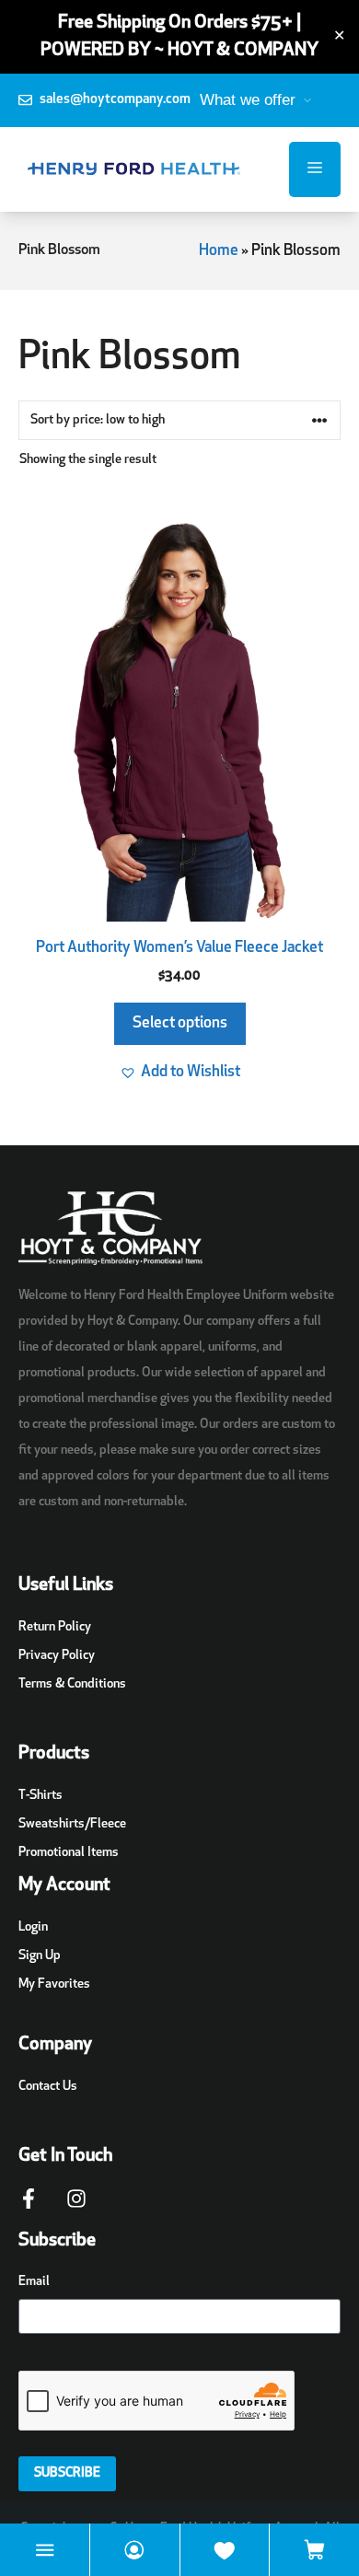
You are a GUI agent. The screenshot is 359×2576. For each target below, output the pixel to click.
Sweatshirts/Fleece (72, 1824)
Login (33, 1927)
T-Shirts (41, 1796)
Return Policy (55, 1627)
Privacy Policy (57, 1656)
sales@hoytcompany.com (115, 100)
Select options (180, 1023)
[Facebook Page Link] (29, 2208)
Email (34, 2282)
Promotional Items (69, 1853)
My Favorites (54, 1984)
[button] (180, 1073)
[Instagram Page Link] (76, 2208)
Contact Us (48, 2087)
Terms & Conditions (72, 1684)
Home (219, 251)
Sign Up (40, 1956)
